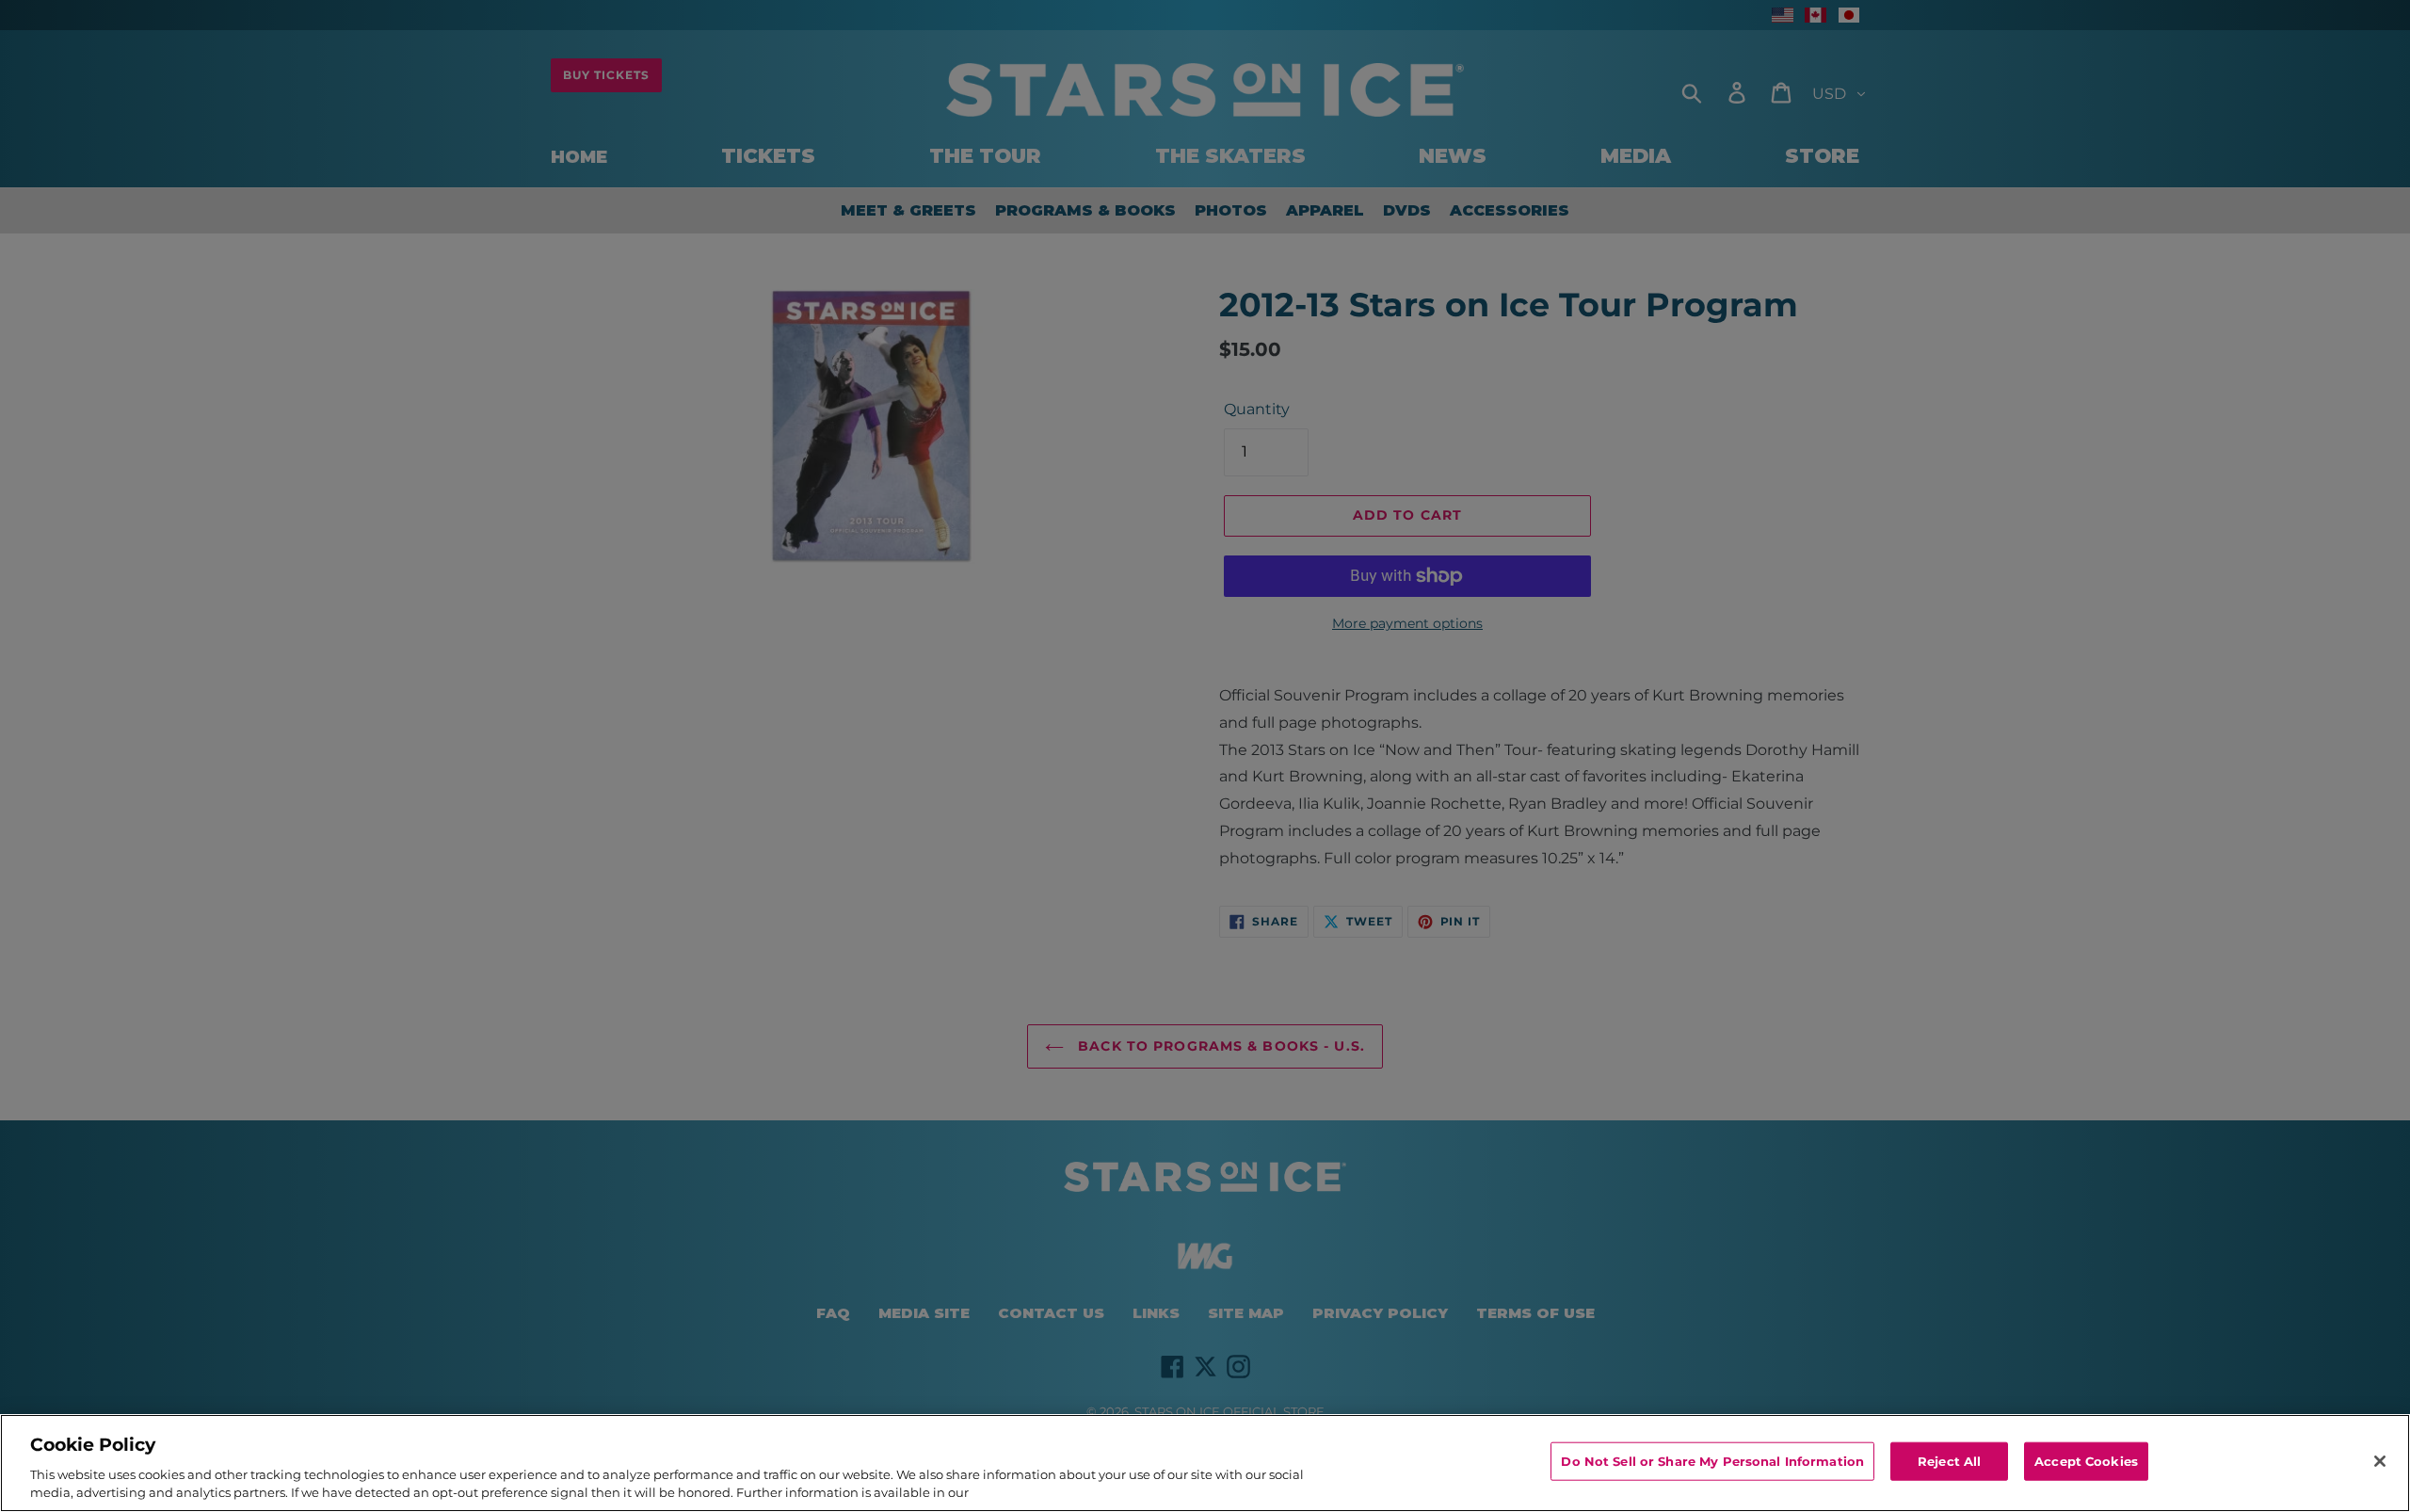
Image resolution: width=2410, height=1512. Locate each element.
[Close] (2380, 1461)
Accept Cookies (2086, 1461)
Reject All (1949, 1461)
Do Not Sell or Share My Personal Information (1712, 1461)
